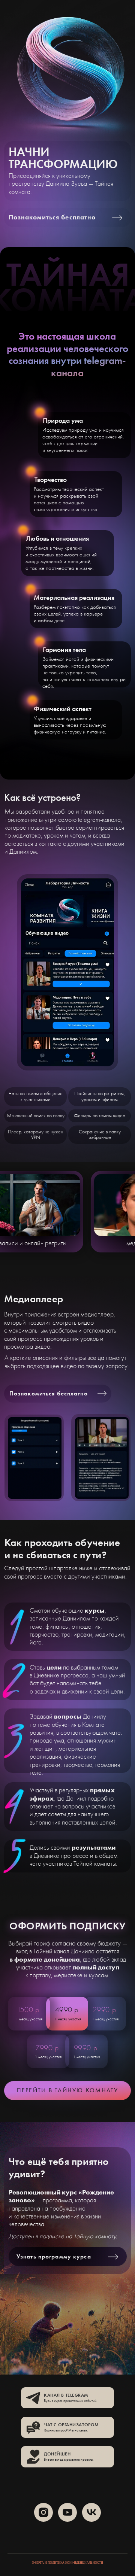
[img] (33, 2398)
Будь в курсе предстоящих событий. (70, 2401)
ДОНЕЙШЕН (57, 2454)
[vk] (91, 2512)
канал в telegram (66, 2395)
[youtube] (67, 2512)
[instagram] (43, 2512)
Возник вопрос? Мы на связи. (66, 2430)
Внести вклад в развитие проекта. (69, 2460)
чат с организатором (71, 2425)
